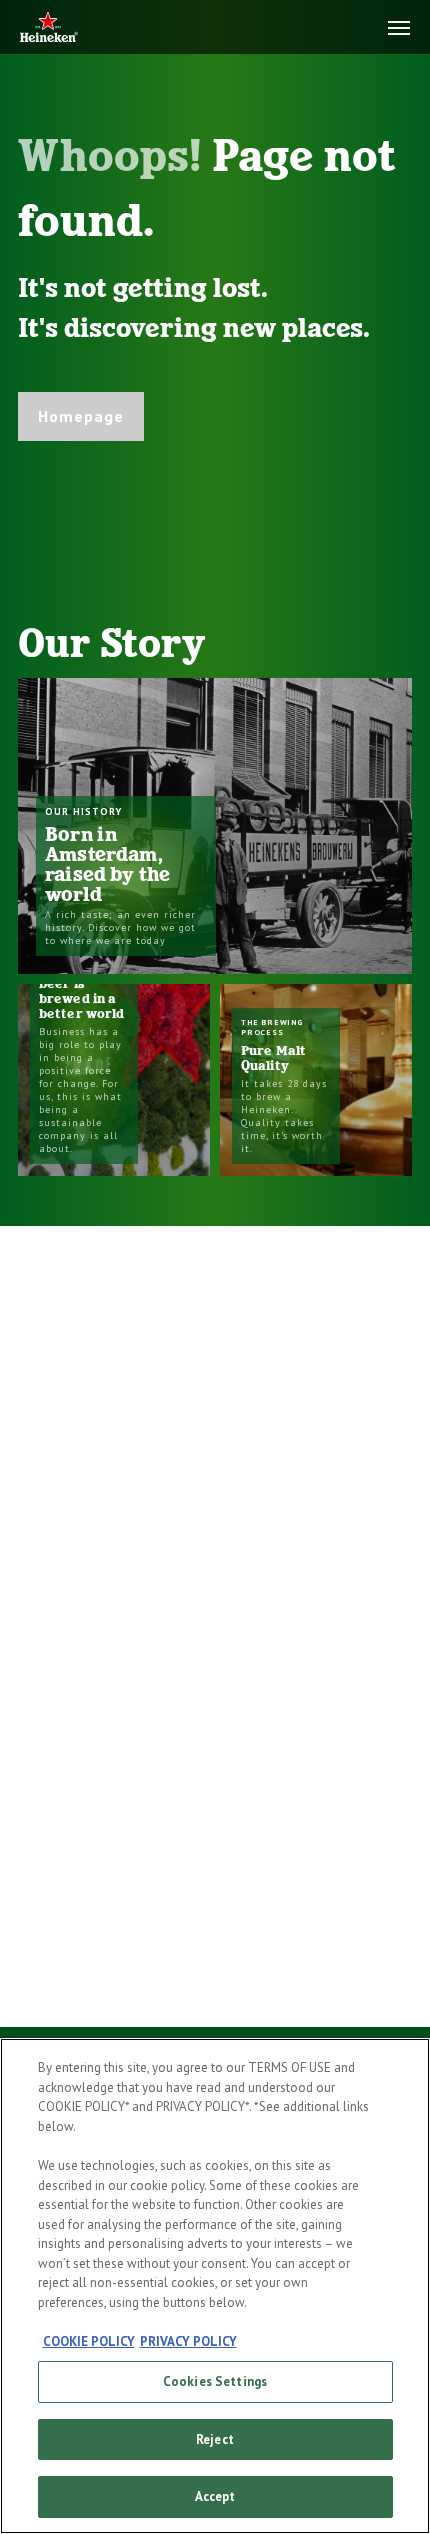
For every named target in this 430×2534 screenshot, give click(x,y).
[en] (49, 28)
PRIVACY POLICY (188, 2341)
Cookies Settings (215, 2381)
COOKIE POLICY (89, 2341)
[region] (215, 2286)
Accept (215, 2496)
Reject (215, 2439)
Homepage (81, 416)
